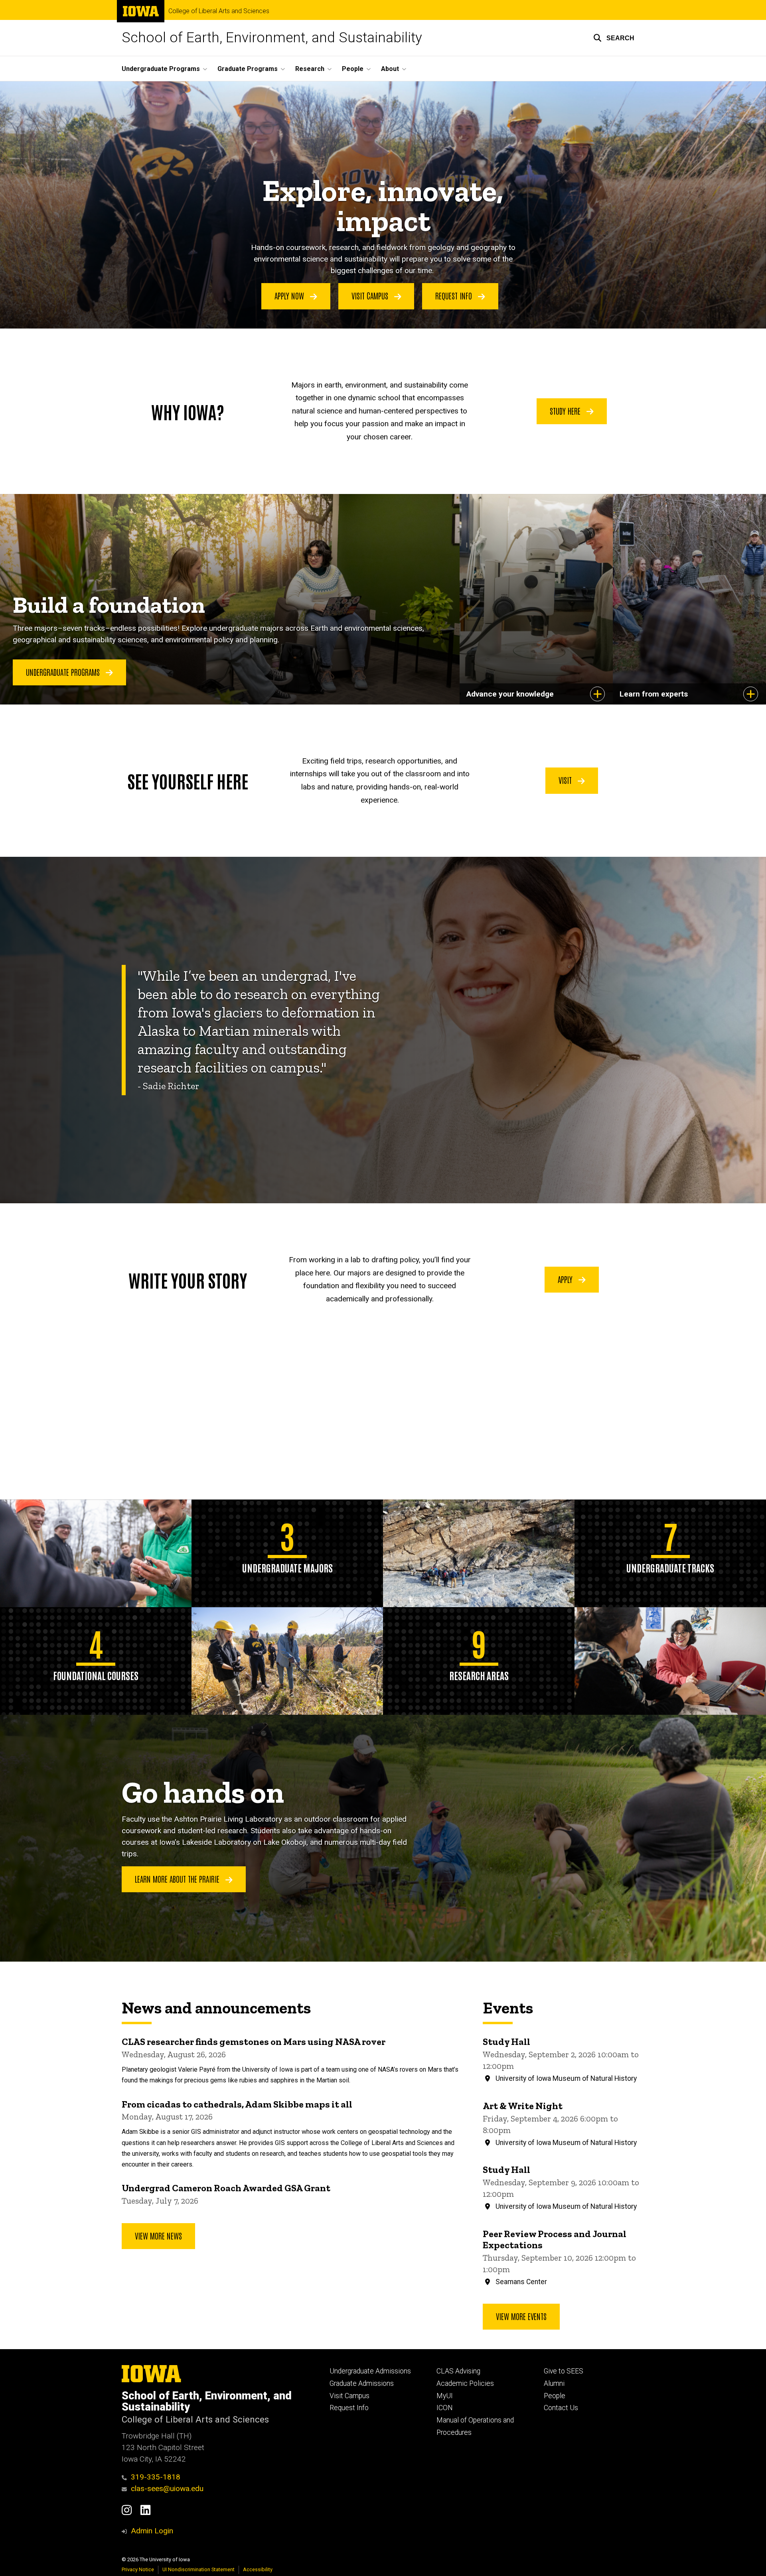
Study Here (566, 411)
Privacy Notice (138, 2569)
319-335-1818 (156, 2477)
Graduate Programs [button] (248, 69)
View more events (521, 2316)
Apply (566, 1279)
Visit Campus (371, 295)
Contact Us (561, 2408)
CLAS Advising (458, 2371)
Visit (566, 780)
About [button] (390, 69)
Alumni (554, 2383)
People (555, 2396)
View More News (158, 2236)
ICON (445, 2408)
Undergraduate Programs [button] (161, 69)
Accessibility (258, 2569)
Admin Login (152, 2531)
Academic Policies (465, 2383)
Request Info (455, 295)
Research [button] (310, 69)
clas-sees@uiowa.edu (167, 2488)
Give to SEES (564, 2371)
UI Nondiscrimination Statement (198, 2569)
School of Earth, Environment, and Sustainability (272, 38)
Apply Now (290, 295)
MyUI (445, 2396)
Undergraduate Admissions (370, 2371)
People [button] (353, 69)
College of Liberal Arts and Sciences (219, 11)
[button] (614, 38)
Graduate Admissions (362, 2383)
